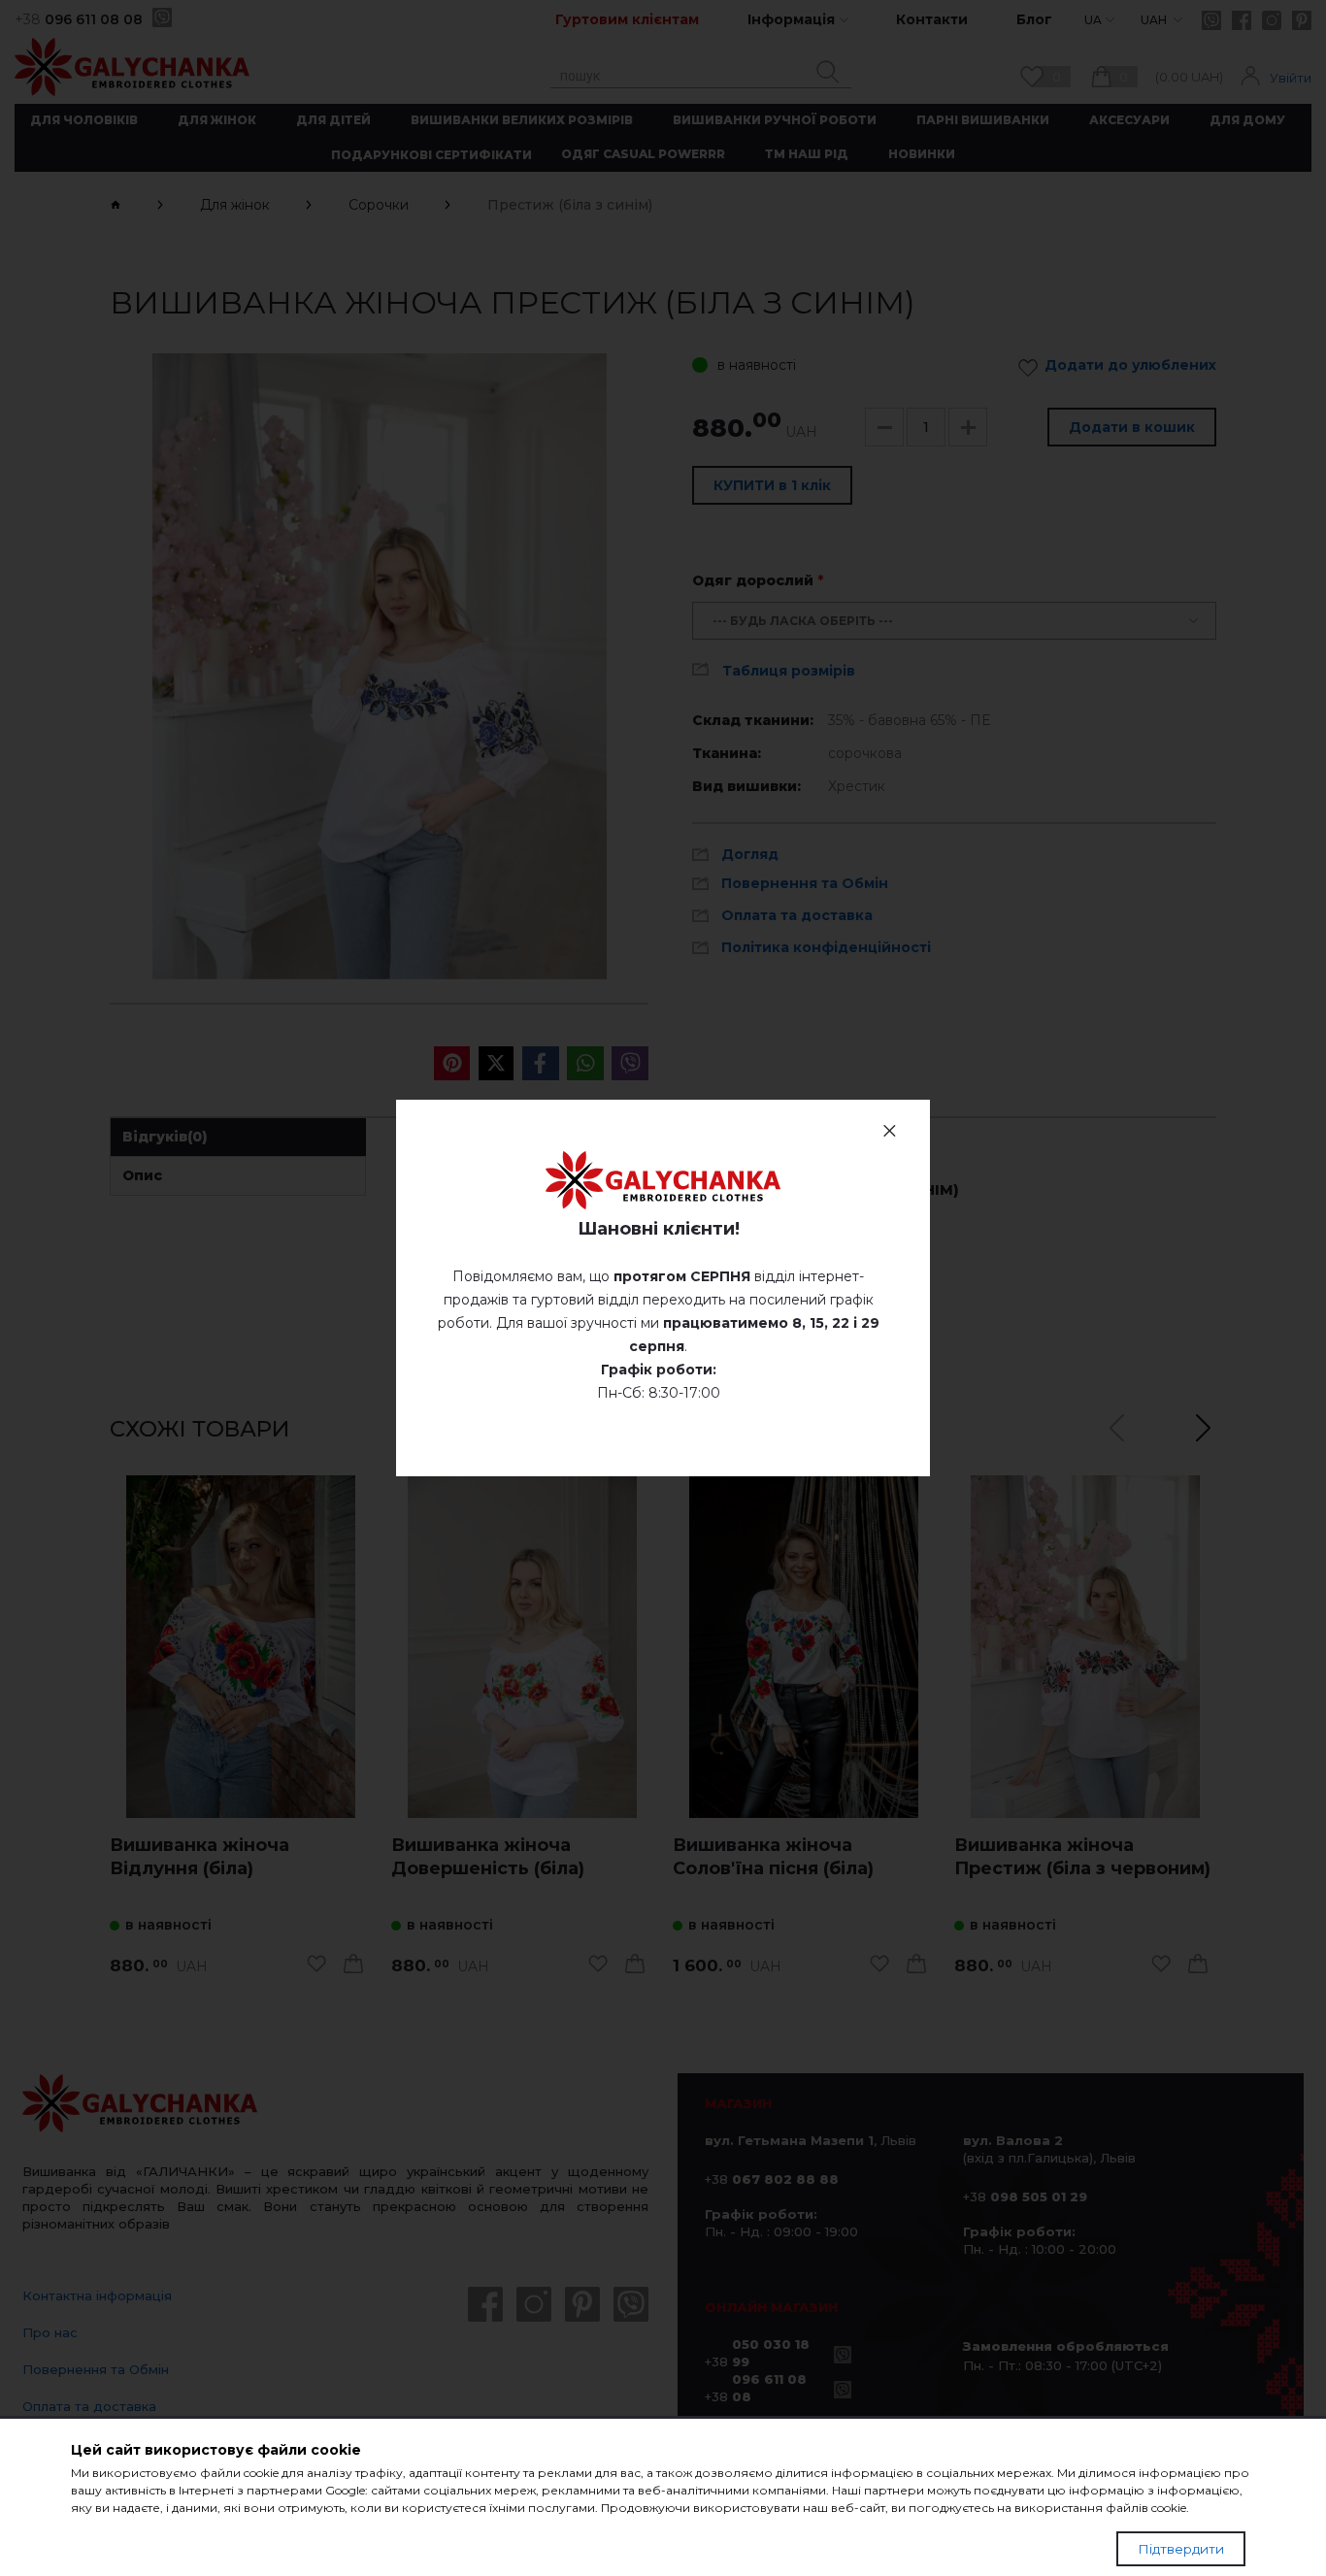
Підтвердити (1181, 2549)
